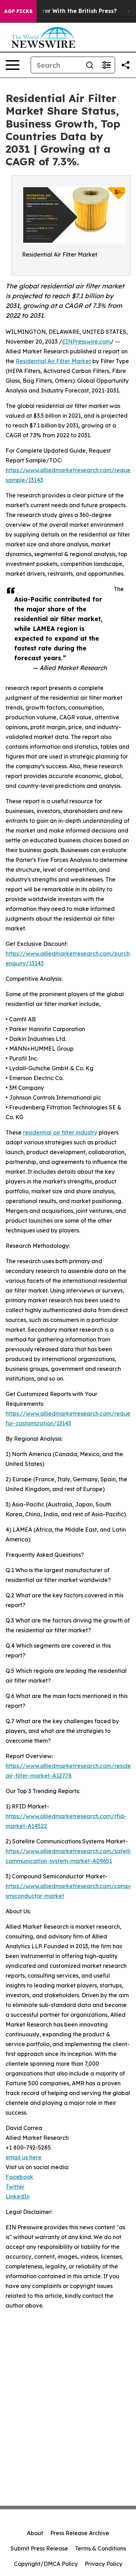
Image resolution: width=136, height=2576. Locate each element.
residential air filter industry (60, 1132)
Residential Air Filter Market (53, 361)
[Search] (90, 65)
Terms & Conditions (100, 2548)
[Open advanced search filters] (106, 65)
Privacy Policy (104, 2564)
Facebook (19, 2177)
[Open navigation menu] (13, 65)
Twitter (15, 2187)
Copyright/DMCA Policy (46, 2564)
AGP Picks (18, 11)
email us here (24, 2157)
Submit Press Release (39, 2548)
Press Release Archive (80, 2533)
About (35, 2533)
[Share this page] (126, 65)
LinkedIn (18, 2196)
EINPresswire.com (86, 341)
